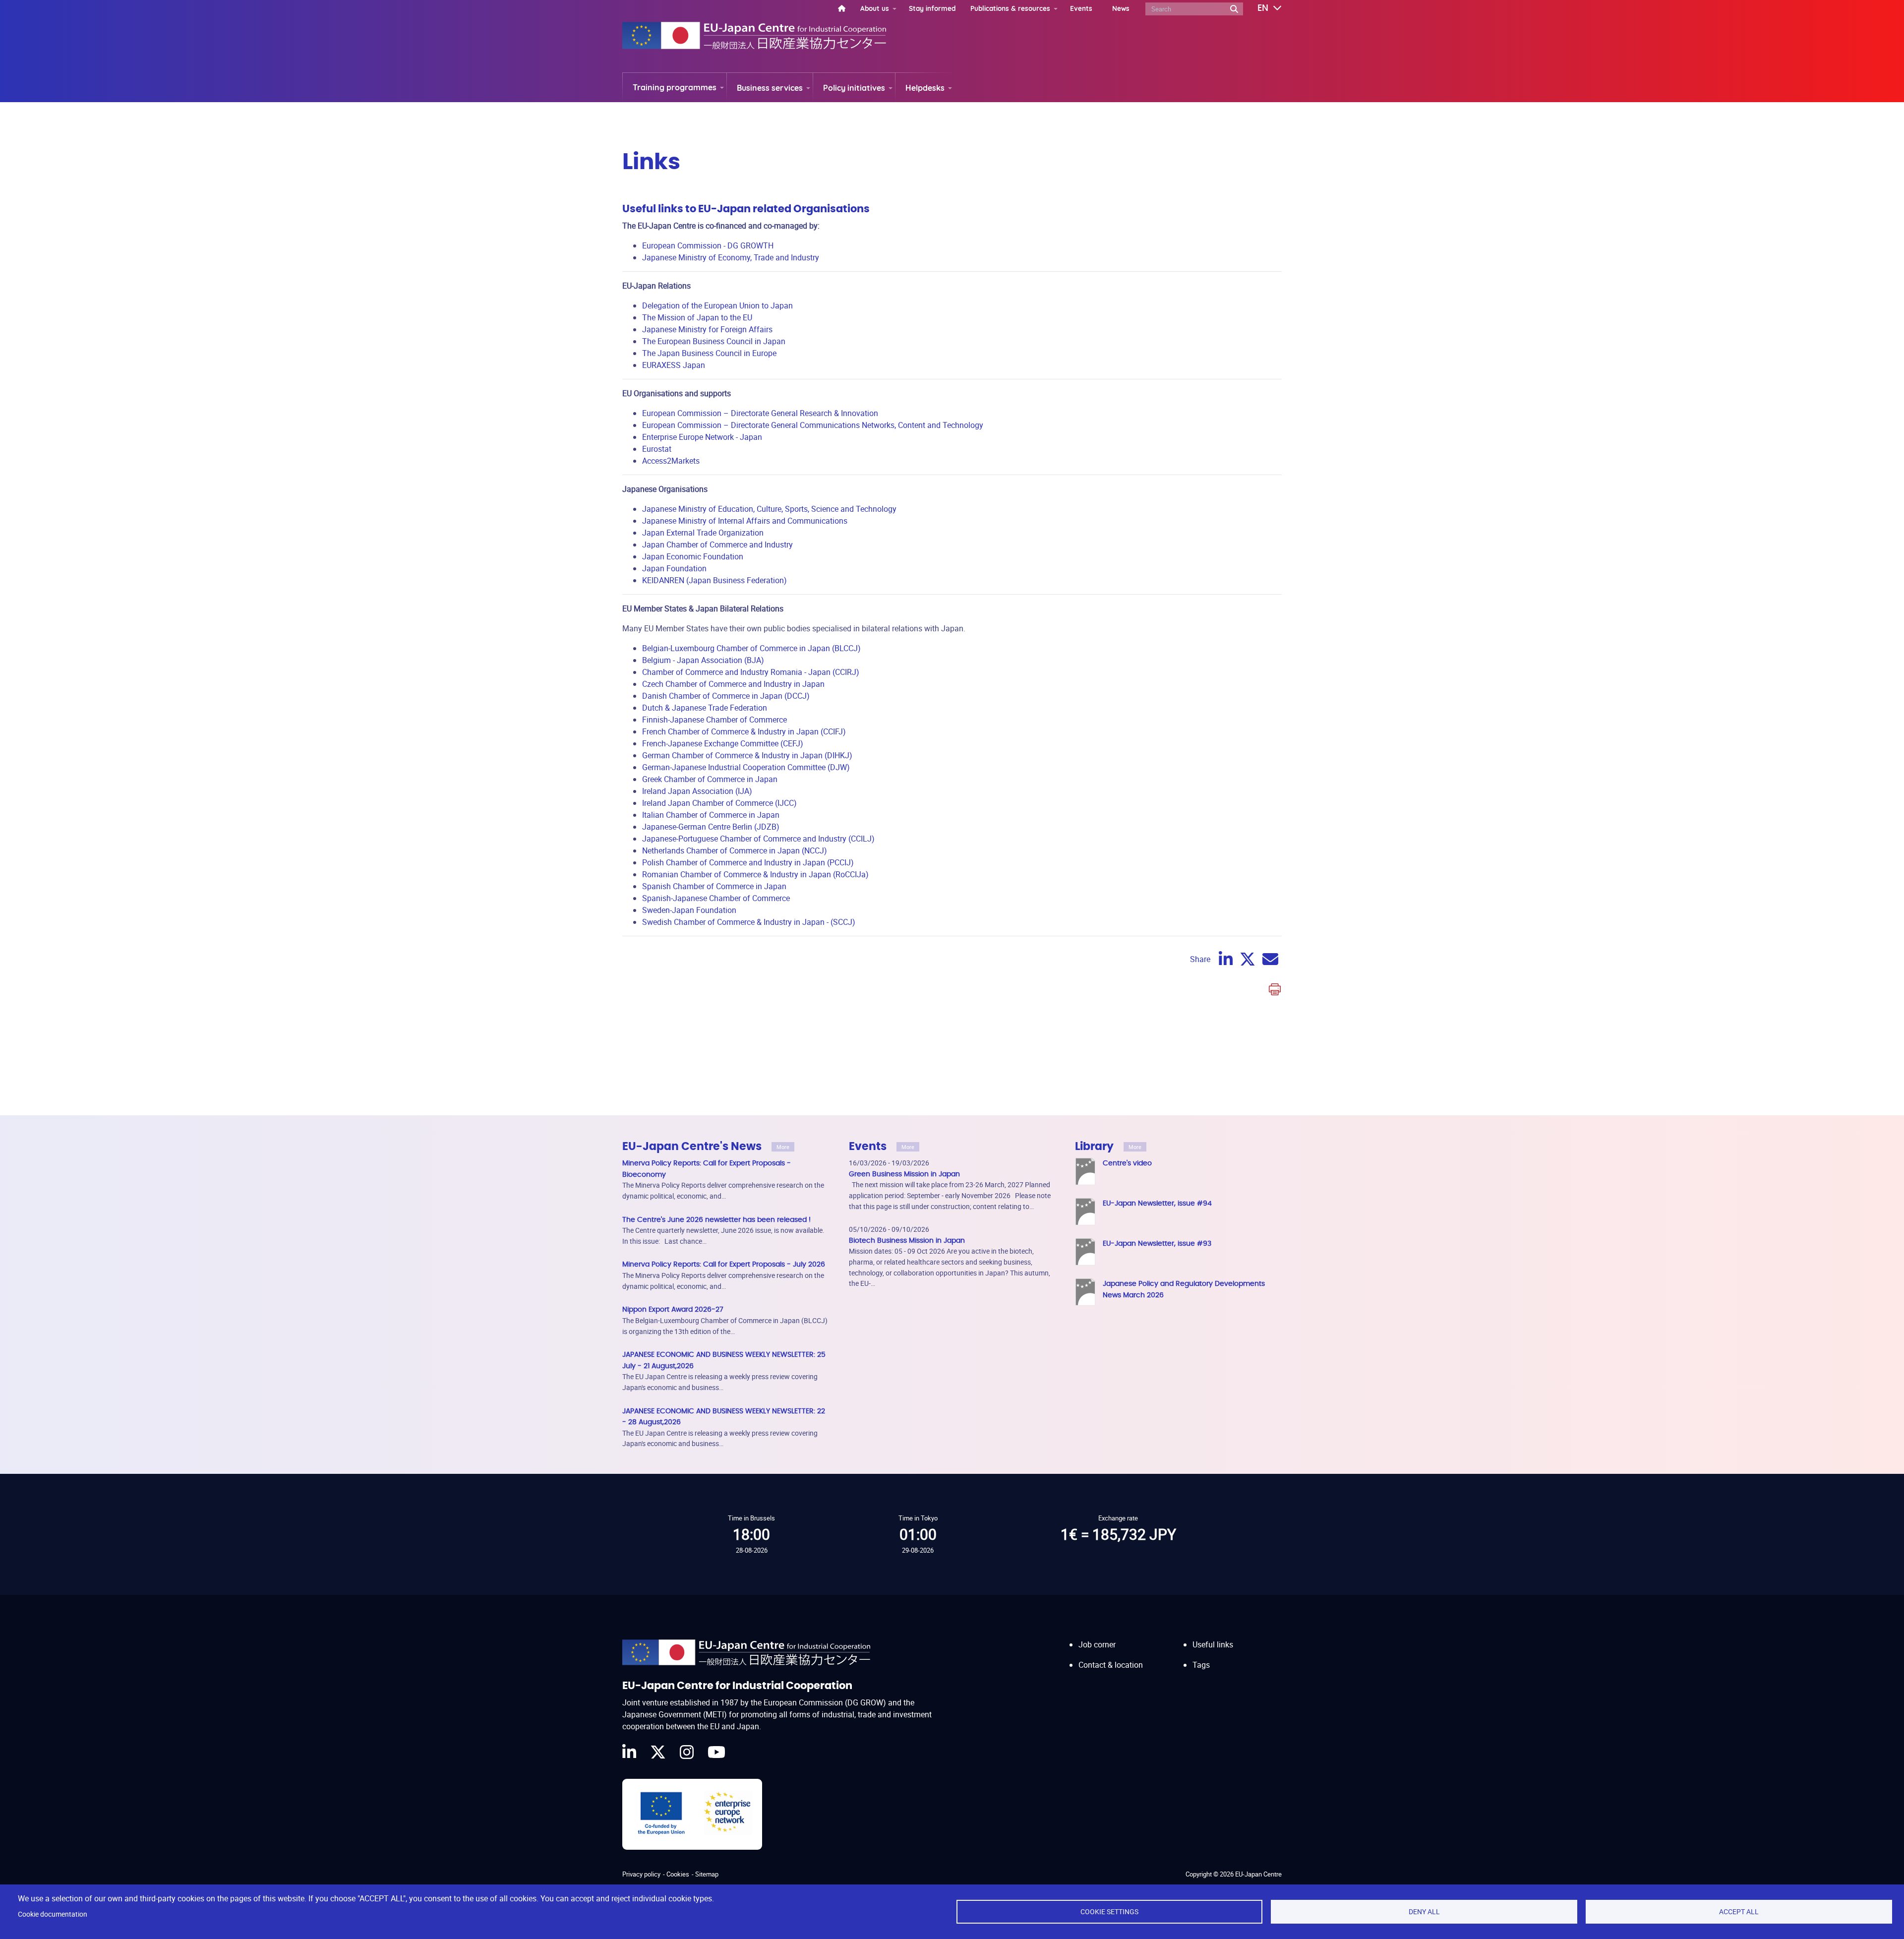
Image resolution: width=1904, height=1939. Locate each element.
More (783, 1147)
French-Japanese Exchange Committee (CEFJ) (723, 743)
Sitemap (707, 1874)
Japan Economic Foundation (693, 556)
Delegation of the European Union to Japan (717, 305)
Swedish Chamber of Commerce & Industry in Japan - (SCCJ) (749, 922)
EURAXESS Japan (674, 365)
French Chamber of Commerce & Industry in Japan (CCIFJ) (744, 731)
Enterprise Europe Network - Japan (702, 437)
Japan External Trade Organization (703, 533)
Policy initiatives (854, 88)
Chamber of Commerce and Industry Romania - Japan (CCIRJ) (751, 672)
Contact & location (1111, 1665)
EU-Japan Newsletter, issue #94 (1157, 1203)
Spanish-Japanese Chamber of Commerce (716, 898)
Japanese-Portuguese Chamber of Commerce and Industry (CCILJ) (758, 839)
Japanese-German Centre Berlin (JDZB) (711, 827)
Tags (1201, 1665)
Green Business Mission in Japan (904, 1174)
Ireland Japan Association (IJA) (697, 791)
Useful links (1213, 1644)
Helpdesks (925, 88)
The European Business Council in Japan (714, 341)
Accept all (1739, 1912)
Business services (770, 88)
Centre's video (1127, 1163)
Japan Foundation (674, 568)
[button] (1262, 8)
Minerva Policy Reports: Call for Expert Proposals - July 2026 (724, 1264)
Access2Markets (671, 461)
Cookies (678, 1874)
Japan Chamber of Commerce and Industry (717, 545)
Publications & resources (1010, 8)
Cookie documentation (53, 1914)
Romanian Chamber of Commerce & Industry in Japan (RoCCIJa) (755, 874)
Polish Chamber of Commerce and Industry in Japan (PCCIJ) (748, 862)
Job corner (1097, 1644)
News (1121, 8)
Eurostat (657, 449)
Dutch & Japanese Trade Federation (705, 708)
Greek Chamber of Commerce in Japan (710, 779)
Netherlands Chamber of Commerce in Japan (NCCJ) (735, 850)
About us (875, 8)
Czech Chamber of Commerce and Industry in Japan (733, 684)
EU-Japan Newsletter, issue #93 (1157, 1243)
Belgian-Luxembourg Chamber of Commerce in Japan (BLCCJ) (751, 648)
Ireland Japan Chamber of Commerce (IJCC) (719, 803)
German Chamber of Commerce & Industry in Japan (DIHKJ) (747, 755)
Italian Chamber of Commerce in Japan (711, 815)
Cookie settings (1109, 1912)
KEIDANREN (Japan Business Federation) (714, 580)
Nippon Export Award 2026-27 (673, 1309)
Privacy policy (641, 1874)
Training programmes (675, 87)
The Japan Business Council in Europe (709, 353)
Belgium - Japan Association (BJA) (703, 660)
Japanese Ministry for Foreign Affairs (707, 329)
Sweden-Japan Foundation (689, 910)
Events (1081, 8)
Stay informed (932, 8)
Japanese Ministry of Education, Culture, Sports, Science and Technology (769, 509)
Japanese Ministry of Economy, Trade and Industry (731, 257)
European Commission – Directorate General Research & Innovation (760, 413)
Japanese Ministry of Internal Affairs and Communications (745, 521)
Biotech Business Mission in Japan (907, 1241)
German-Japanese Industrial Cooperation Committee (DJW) (746, 767)
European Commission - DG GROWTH (708, 245)
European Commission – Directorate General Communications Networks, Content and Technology (813, 425)
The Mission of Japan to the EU (697, 317)
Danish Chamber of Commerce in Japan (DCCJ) (726, 696)
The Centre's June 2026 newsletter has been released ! (716, 1220)
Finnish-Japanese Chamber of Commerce (714, 720)
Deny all (1424, 1912)
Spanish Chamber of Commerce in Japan (714, 886)
